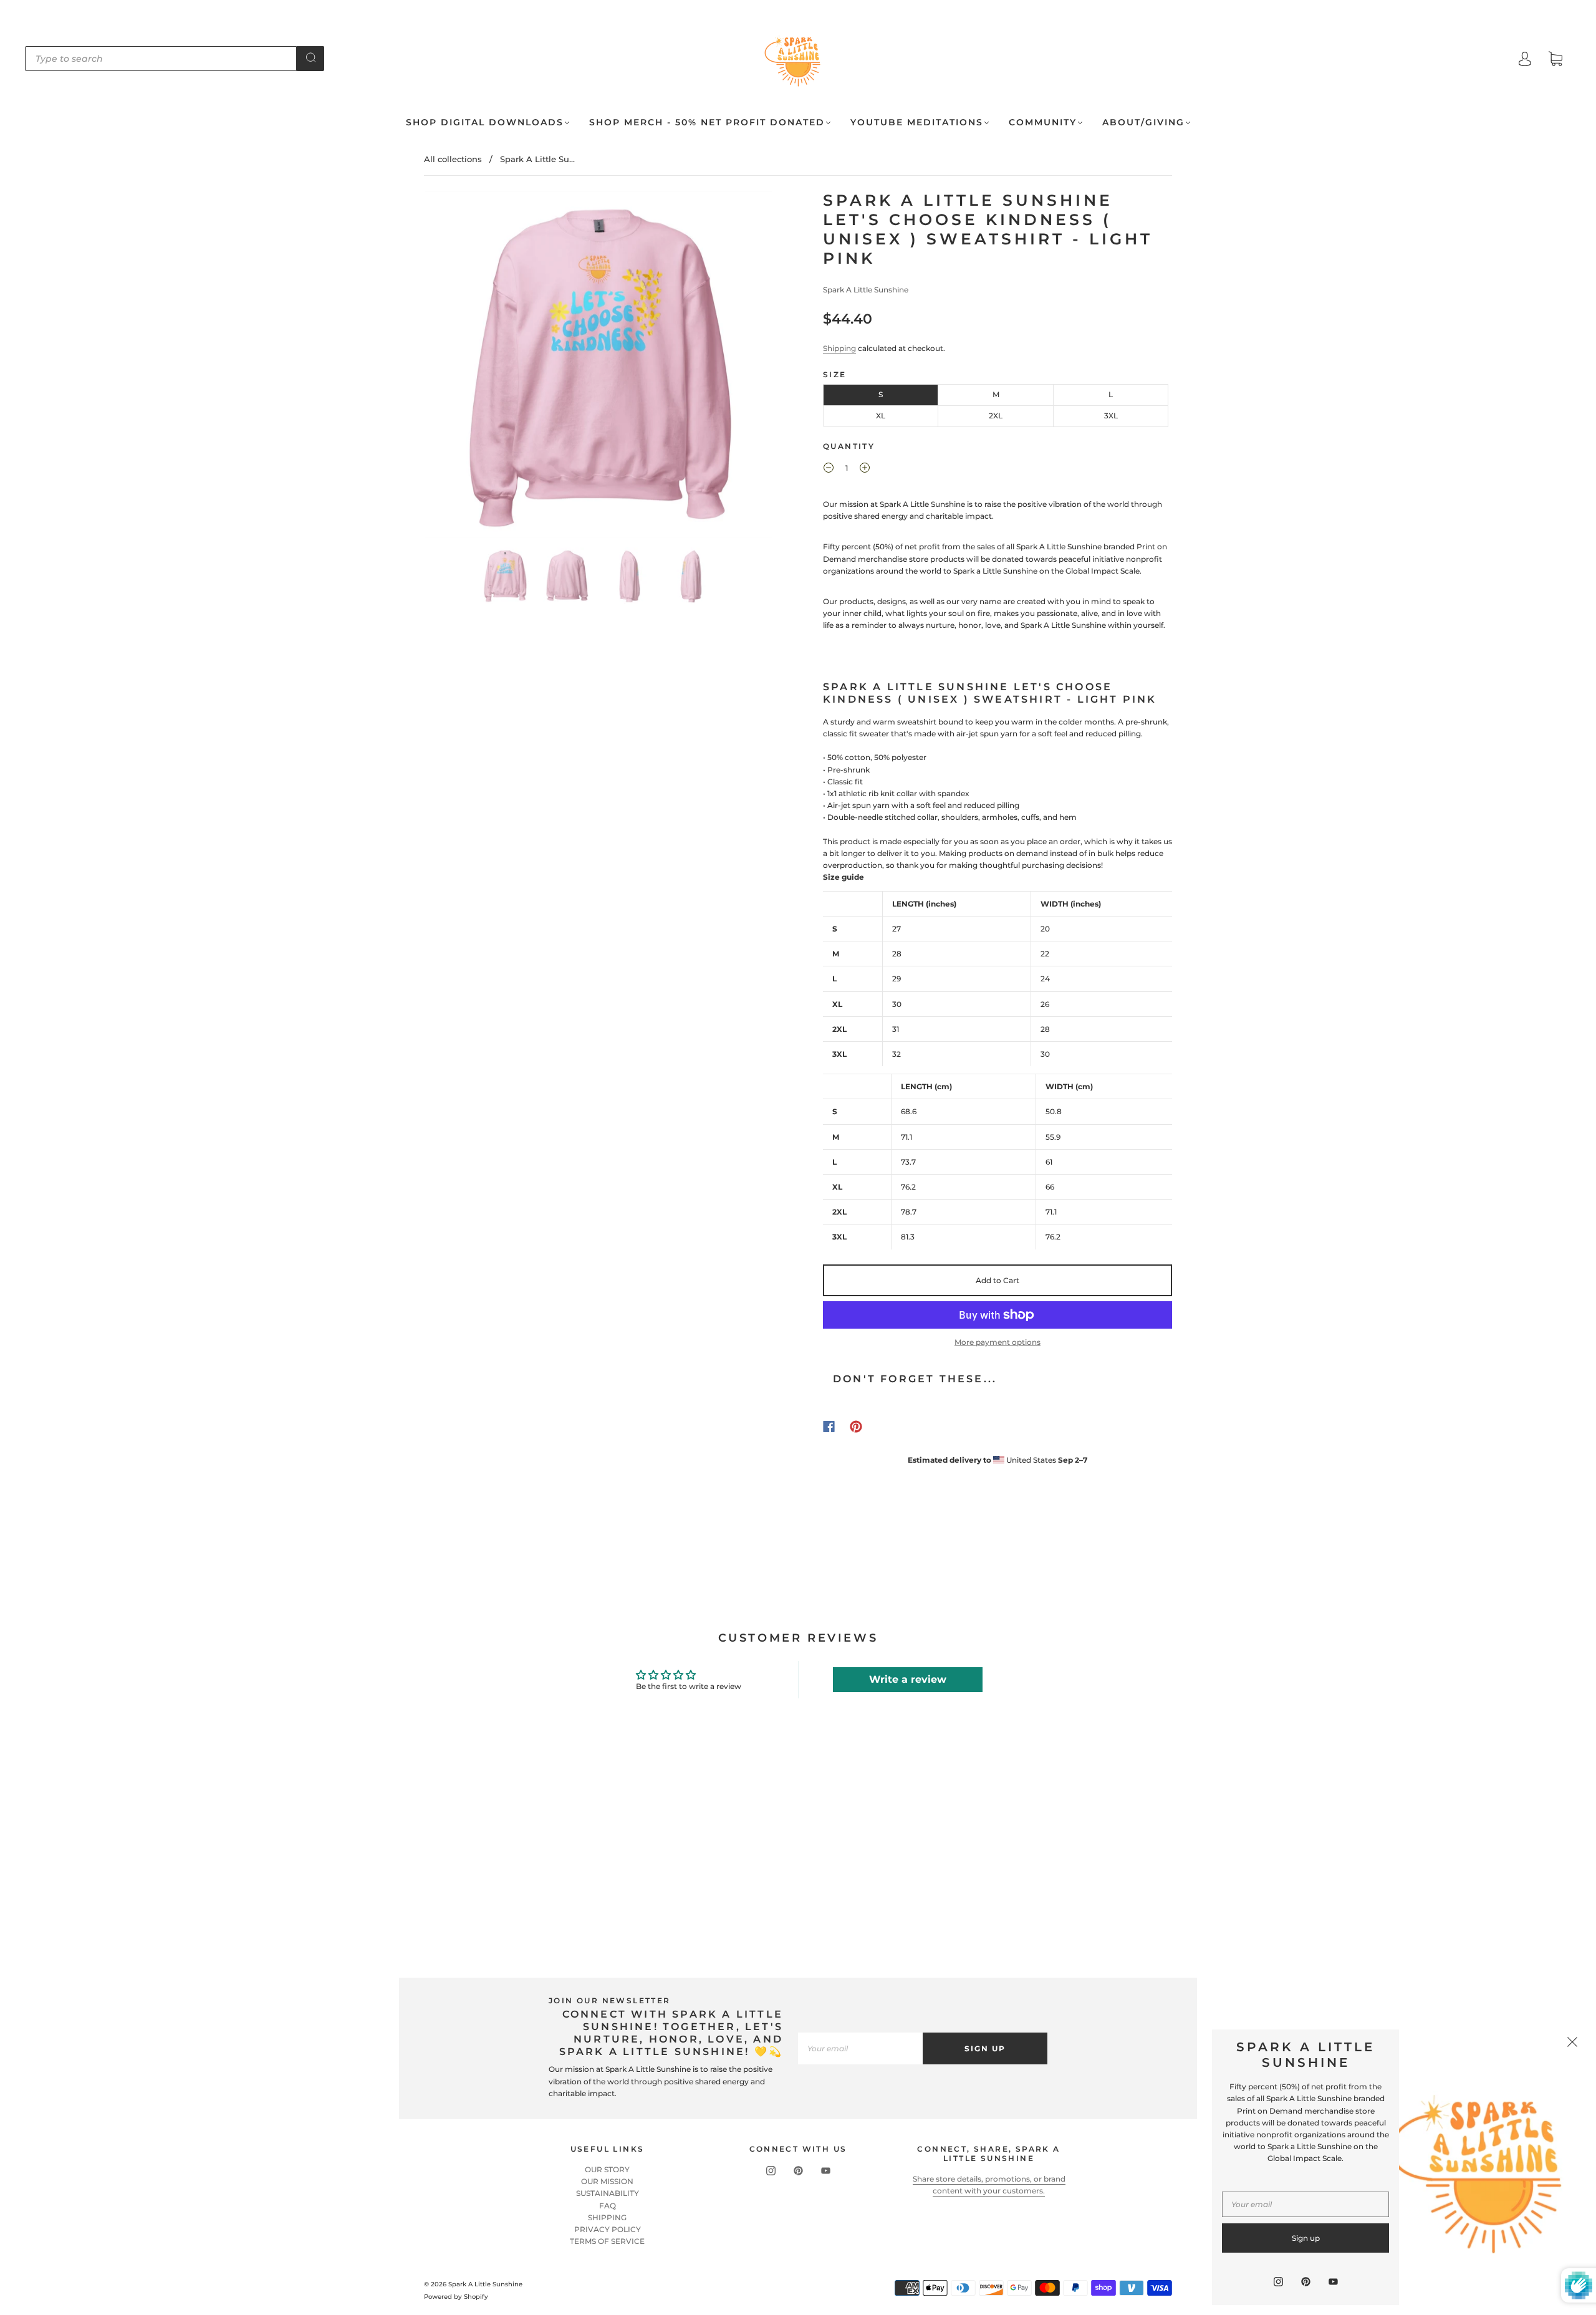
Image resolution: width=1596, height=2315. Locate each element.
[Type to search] (161, 59)
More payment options (997, 1342)
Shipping (839, 348)
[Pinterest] (856, 1427)
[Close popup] (1572, 2043)
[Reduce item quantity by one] (829, 469)
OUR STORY (607, 2169)
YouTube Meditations (917, 123)
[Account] (1525, 60)
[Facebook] (829, 1427)
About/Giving (1143, 123)
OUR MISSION (607, 2181)
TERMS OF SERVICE (607, 2241)
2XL (996, 416)
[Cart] (1555, 60)
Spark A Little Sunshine (866, 290)
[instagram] (771, 2171)
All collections (453, 159)
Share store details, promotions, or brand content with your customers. (989, 2185)
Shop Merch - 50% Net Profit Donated (707, 123)
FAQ (608, 2206)
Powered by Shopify (456, 2297)
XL (881, 416)
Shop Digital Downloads (485, 123)
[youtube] (825, 2171)
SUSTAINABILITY (608, 2193)
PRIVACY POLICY (608, 2229)
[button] (460, 367)
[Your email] (860, 2048)
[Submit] (310, 57)
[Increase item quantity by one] (865, 469)
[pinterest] (798, 2171)
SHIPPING (607, 2217)
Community (1043, 123)
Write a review (908, 1679)
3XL (1111, 416)
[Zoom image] (598, 367)
